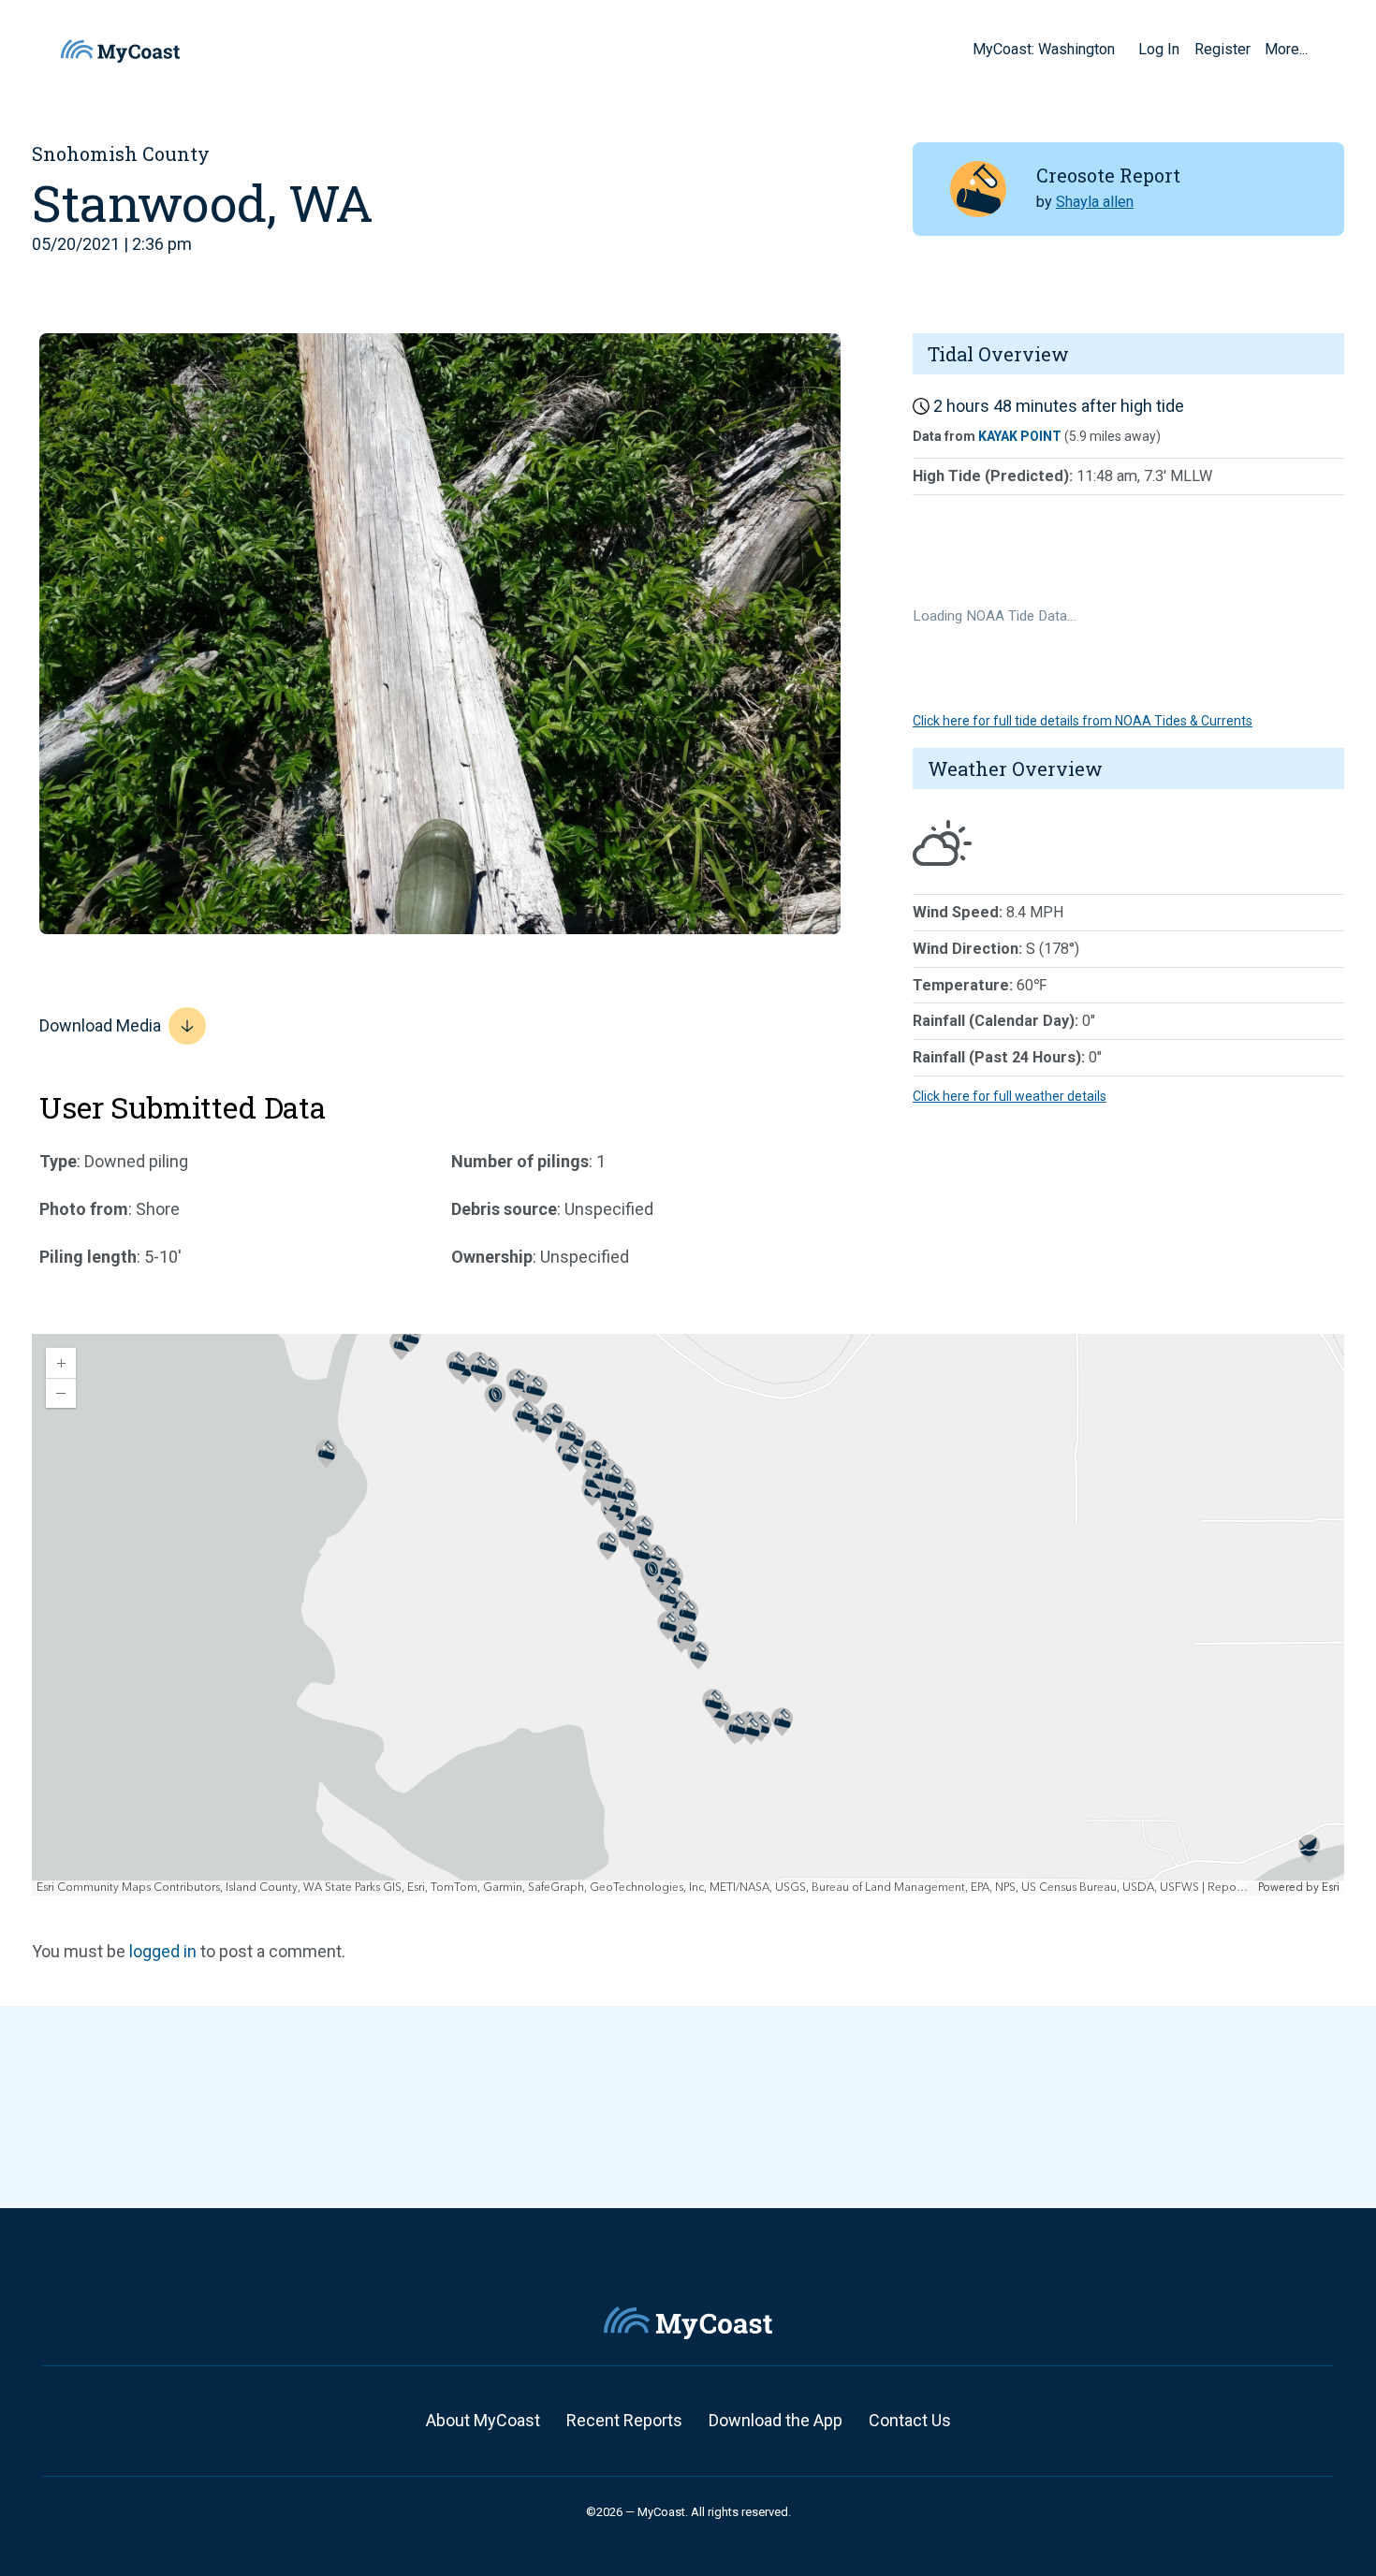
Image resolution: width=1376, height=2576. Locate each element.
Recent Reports (624, 2420)
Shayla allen (1095, 202)
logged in (163, 1951)
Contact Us (910, 2420)
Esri (1331, 1888)
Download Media (100, 1025)
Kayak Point (1020, 436)
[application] (688, 1615)
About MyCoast (483, 2420)
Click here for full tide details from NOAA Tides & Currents (1083, 721)
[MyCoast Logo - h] (120, 51)
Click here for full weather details (1010, 1096)
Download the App (776, 2420)
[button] (1121, 49)
